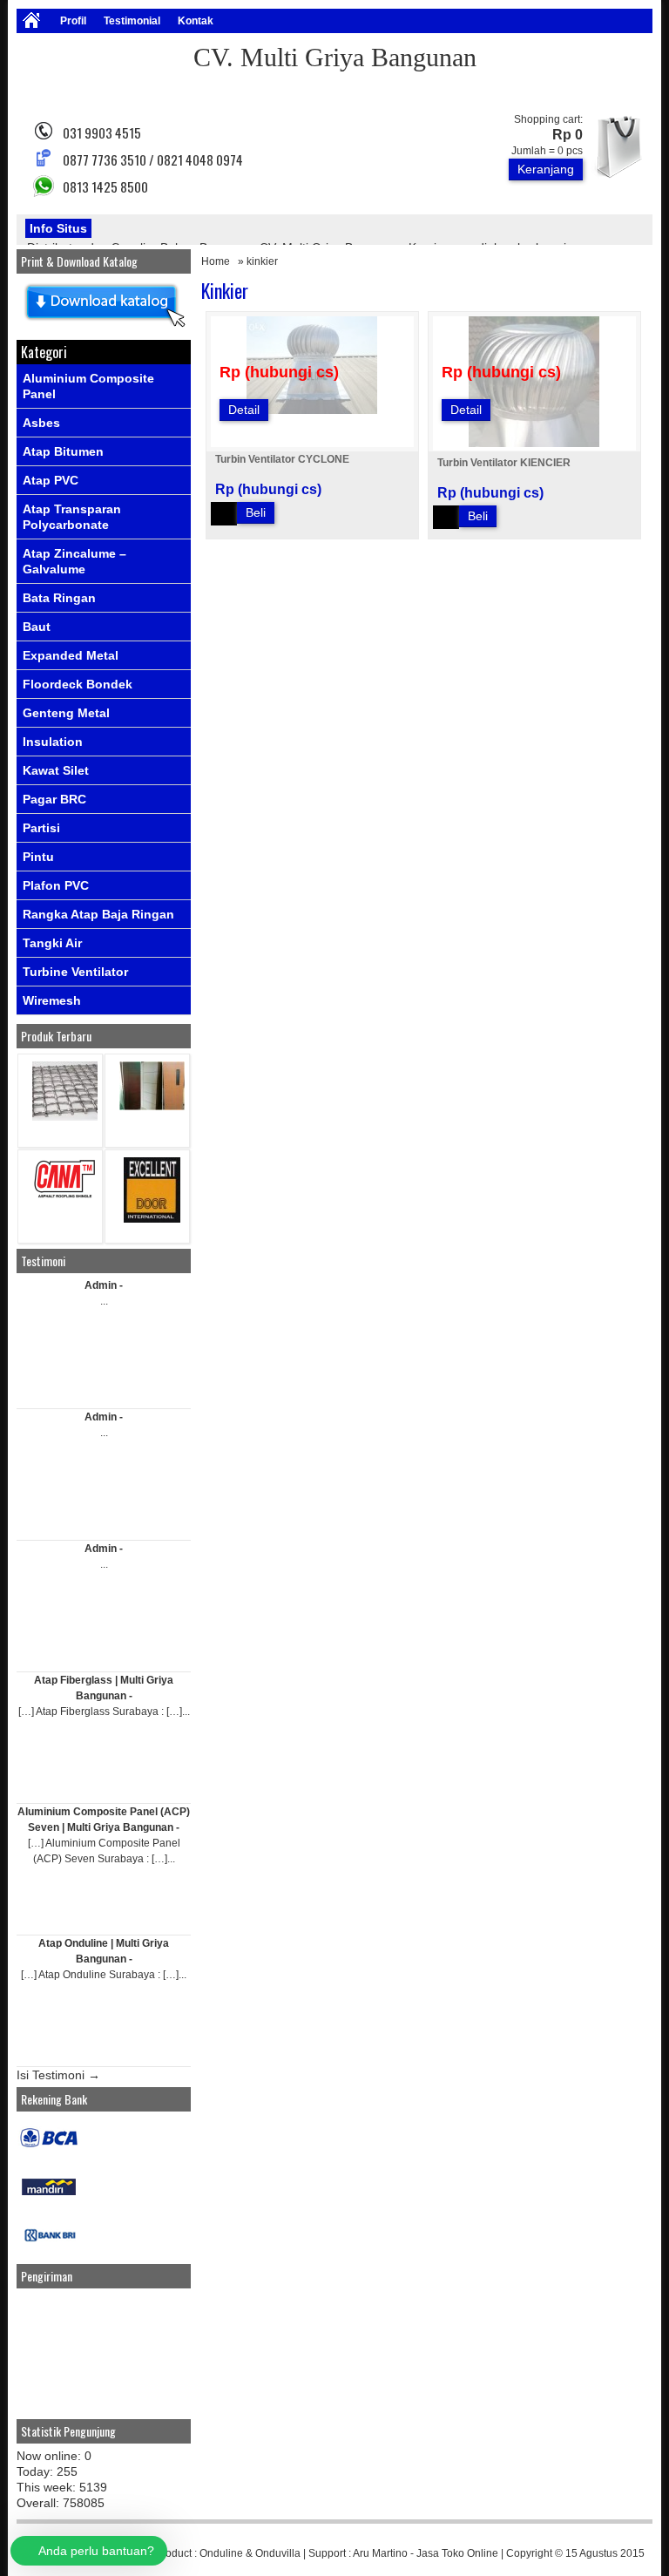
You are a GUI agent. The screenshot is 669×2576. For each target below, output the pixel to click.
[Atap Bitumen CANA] (65, 1197)
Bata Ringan (59, 598)
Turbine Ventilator (75, 972)
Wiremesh (52, 1000)
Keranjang (546, 169)
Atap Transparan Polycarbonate (72, 517)
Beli (256, 512)
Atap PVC (51, 480)
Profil (73, 21)
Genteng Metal (66, 713)
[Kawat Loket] (65, 1117)
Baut (37, 627)
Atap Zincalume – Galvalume (74, 561)
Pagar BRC (54, 799)
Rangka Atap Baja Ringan (98, 914)
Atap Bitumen (63, 451)
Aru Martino (380, 2553)
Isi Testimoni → (58, 2075)
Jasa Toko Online (457, 2553)
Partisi (41, 828)
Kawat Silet (56, 770)
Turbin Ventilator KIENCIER (504, 463)
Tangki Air (52, 943)
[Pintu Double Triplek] (152, 1106)
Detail (244, 410)
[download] (104, 328)
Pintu (38, 857)
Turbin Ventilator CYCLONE (282, 459)
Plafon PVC (56, 885)
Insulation (53, 742)
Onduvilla (278, 2553)
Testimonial (132, 21)
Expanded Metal (71, 655)
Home (216, 261)
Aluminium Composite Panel (88, 386)
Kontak (196, 21)
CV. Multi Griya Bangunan (335, 57)
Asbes (41, 423)
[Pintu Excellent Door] (152, 1219)
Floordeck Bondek (78, 684)
